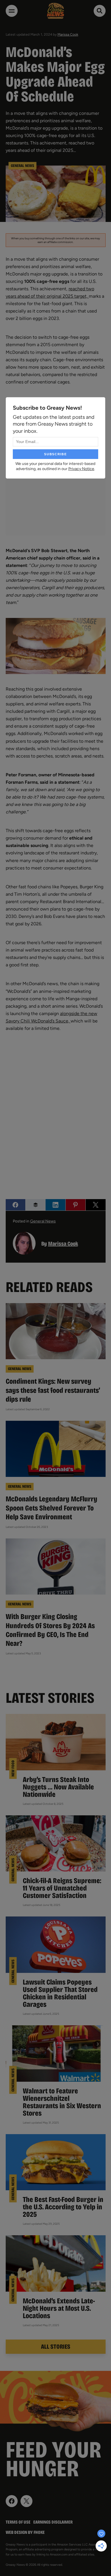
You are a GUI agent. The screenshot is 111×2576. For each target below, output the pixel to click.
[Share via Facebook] (16, 1205)
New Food (13, 1768)
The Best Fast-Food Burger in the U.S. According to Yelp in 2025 (63, 2207)
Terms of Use (18, 2522)
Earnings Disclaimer (53, 2522)
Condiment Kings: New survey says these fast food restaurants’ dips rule (53, 1390)
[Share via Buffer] (35, 1205)
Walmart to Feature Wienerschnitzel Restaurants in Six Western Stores (62, 2102)
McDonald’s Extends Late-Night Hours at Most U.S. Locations (59, 2308)
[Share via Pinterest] (76, 1205)
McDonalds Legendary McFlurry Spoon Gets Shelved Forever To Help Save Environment (52, 1508)
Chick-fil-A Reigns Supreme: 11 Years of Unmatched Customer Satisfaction (62, 1888)
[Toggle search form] (100, 11)
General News (22, 166)
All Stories (56, 2347)
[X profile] (26, 2501)
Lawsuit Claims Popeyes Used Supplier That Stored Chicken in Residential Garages (60, 1993)
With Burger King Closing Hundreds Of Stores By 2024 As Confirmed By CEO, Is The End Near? (50, 1630)
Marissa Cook (68, 34)
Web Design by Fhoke (25, 2532)
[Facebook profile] (12, 2501)
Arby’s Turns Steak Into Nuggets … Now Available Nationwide (58, 1787)
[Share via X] (95, 1205)
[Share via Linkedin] (55, 1205)
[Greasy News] (55, 11)
